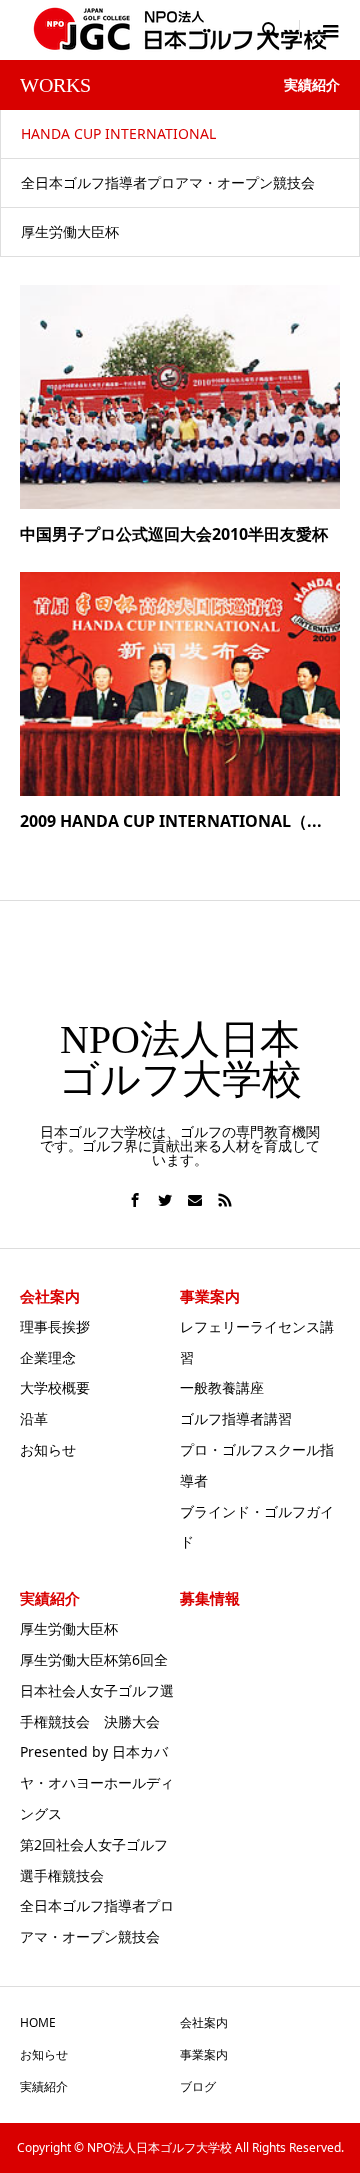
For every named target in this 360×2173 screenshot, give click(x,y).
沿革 (34, 1418)
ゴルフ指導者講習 (236, 1418)
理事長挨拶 (55, 1326)
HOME (38, 2022)
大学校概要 (55, 1387)
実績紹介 (44, 2086)
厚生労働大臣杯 (70, 231)
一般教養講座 (222, 1387)
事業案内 (204, 2054)
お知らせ (48, 1449)
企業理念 (48, 1357)
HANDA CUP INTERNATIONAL (118, 133)
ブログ (198, 2086)
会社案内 (204, 2022)
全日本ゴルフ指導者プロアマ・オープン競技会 (168, 182)
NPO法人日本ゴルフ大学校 (180, 1059)
